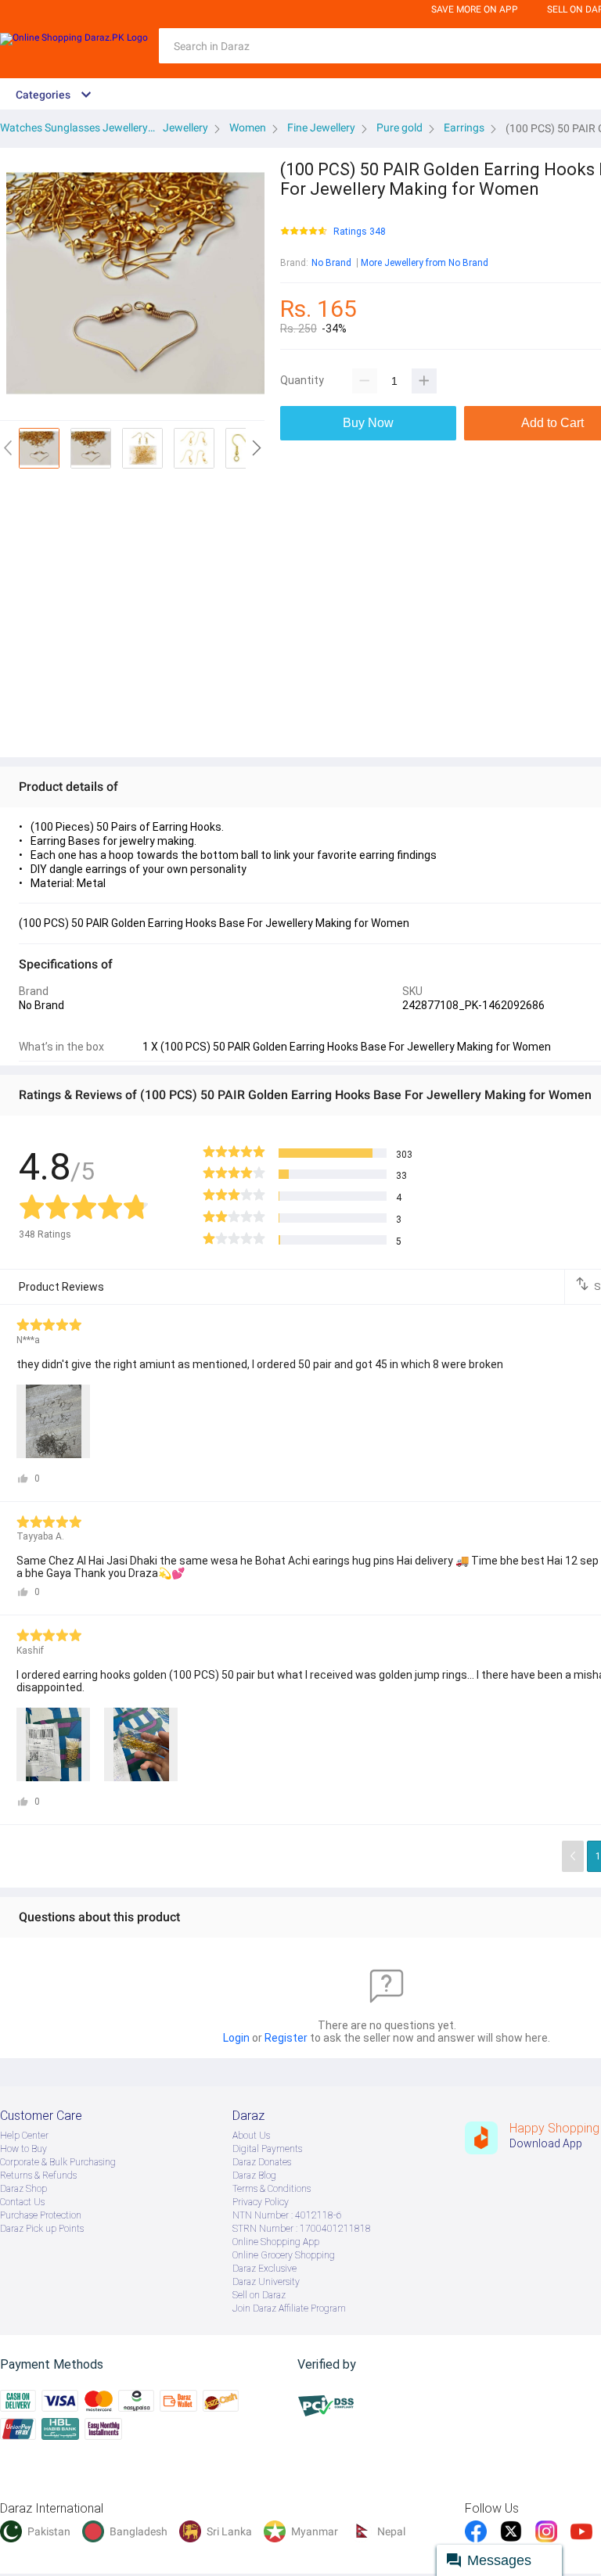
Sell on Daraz (259, 2295)
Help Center (24, 2136)
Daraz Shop (23, 2189)
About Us (251, 2136)
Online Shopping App (276, 2242)
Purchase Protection (41, 2215)
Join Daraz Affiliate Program (289, 2308)
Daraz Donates (262, 2162)
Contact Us (22, 2202)
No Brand (331, 263)
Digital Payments (267, 2149)
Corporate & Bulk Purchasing (58, 2162)
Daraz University (266, 2282)
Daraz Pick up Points (42, 2229)
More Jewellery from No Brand (425, 263)
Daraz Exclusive (265, 2269)
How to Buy (23, 2149)
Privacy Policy (261, 2202)
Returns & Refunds (38, 2175)
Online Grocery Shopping (284, 2255)
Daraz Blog (254, 2175)
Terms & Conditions (272, 2189)
